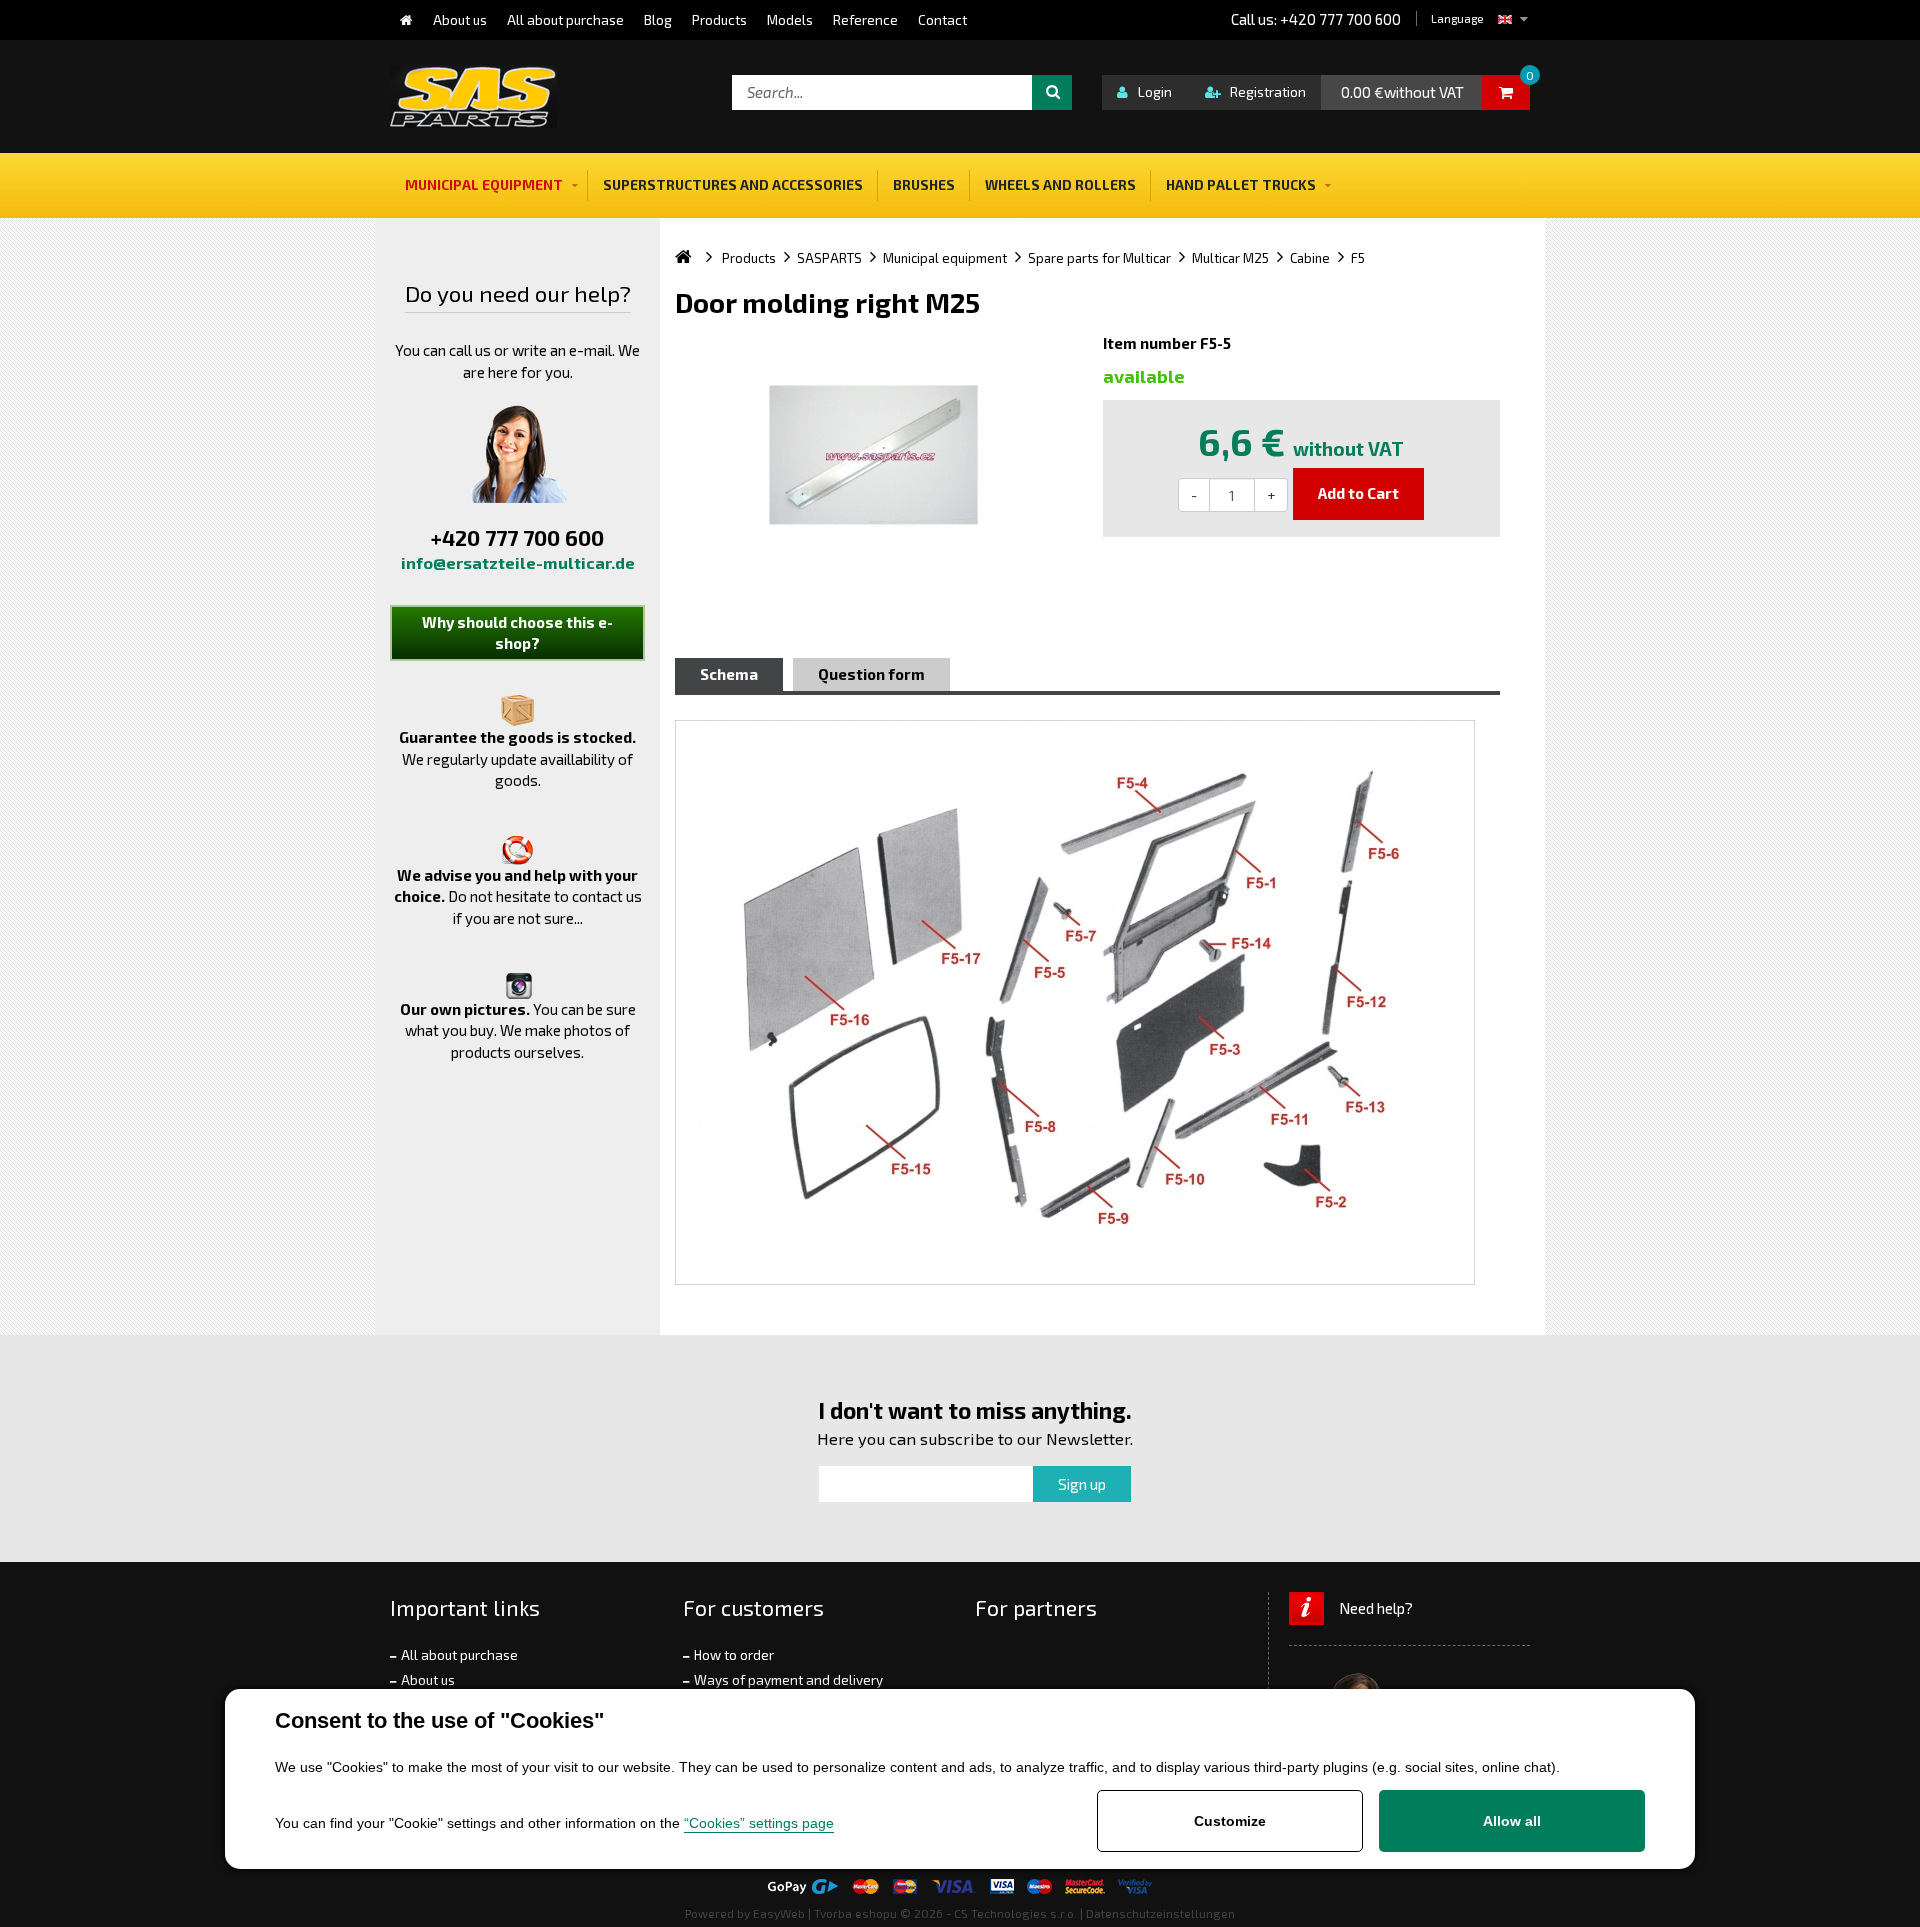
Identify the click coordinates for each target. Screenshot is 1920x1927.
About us (428, 1680)
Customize (1230, 1821)
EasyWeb (779, 1913)
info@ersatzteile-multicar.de (518, 562)
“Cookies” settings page (759, 1823)
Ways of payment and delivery (788, 1680)
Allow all (1512, 1821)
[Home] (406, 20)
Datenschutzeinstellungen (1160, 1913)
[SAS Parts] (473, 96)
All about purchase (459, 1655)
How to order (734, 1655)
